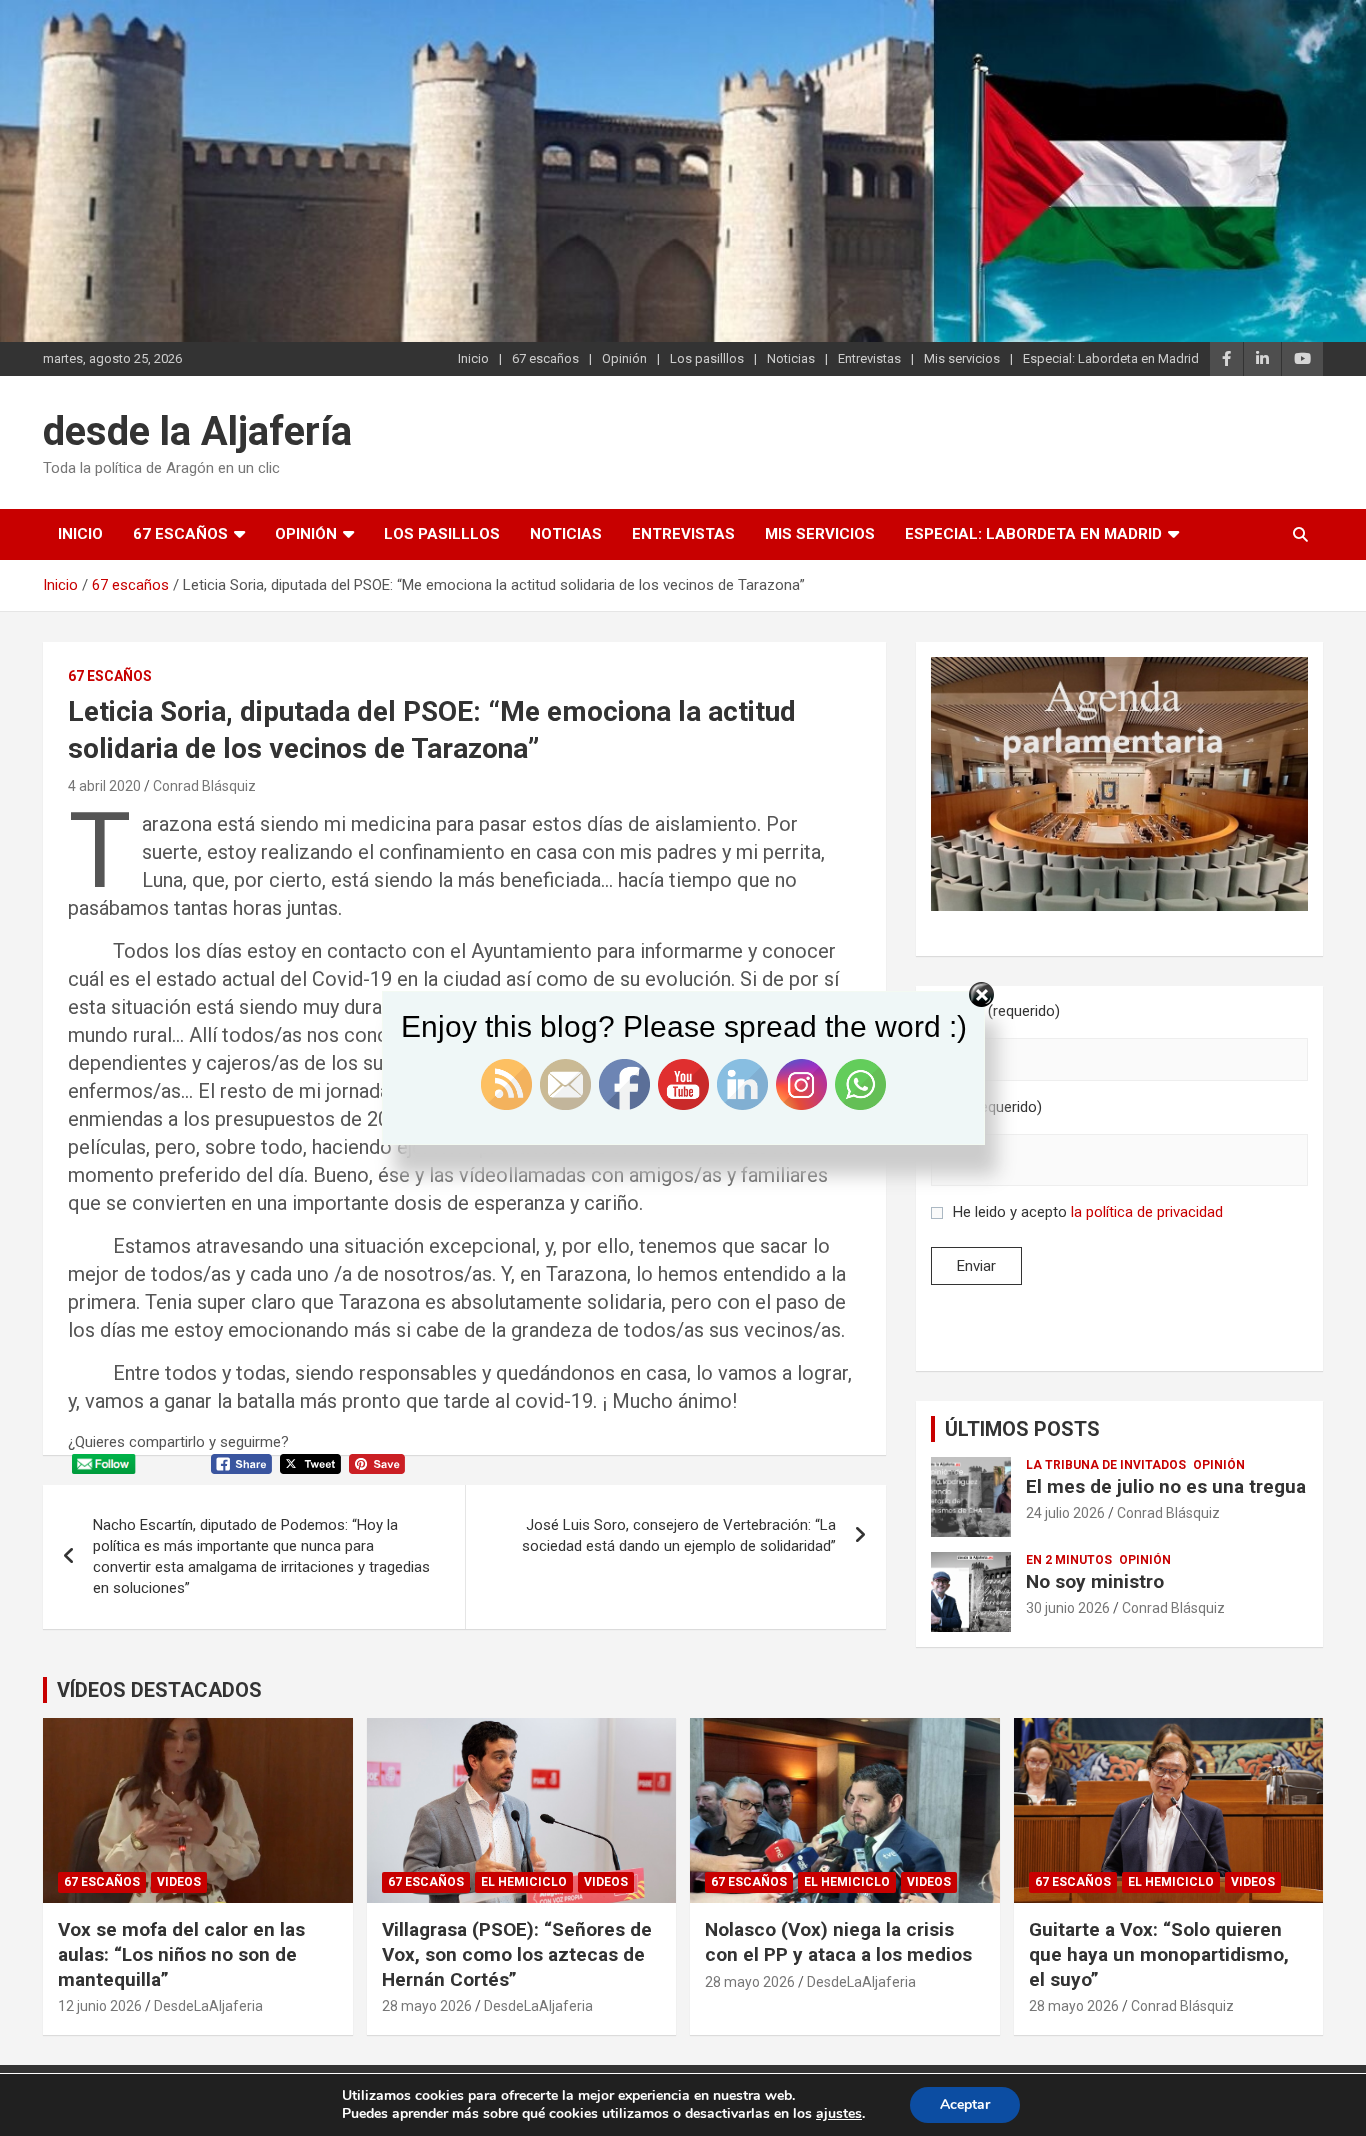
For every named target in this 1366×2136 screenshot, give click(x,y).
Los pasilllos (707, 358)
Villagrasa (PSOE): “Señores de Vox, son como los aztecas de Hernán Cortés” (517, 1954)
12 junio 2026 (100, 2006)
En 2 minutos (1069, 1560)
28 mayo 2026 (427, 2006)
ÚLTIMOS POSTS (1022, 1429)
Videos (179, 1882)
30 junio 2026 (1068, 1608)
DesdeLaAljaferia (208, 2006)
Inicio (473, 358)
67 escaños (545, 358)
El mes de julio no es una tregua (1166, 1486)
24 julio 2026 (1065, 1513)
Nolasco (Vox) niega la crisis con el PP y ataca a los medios (838, 1942)
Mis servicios (962, 358)
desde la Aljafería (197, 431)
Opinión (624, 358)
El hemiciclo (524, 1882)
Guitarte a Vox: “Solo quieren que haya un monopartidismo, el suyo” (1159, 1954)
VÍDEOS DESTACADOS (159, 1690)
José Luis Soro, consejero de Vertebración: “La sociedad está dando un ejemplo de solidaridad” (679, 1535)
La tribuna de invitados (1106, 1465)
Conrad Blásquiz (204, 786)
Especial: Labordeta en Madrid (1111, 358)
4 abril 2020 (104, 786)
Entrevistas (869, 358)
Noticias (791, 358)
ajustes (839, 2114)
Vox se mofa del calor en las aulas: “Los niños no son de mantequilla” (181, 1954)
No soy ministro (1095, 1581)
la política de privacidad (1147, 1212)
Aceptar (965, 2104)
